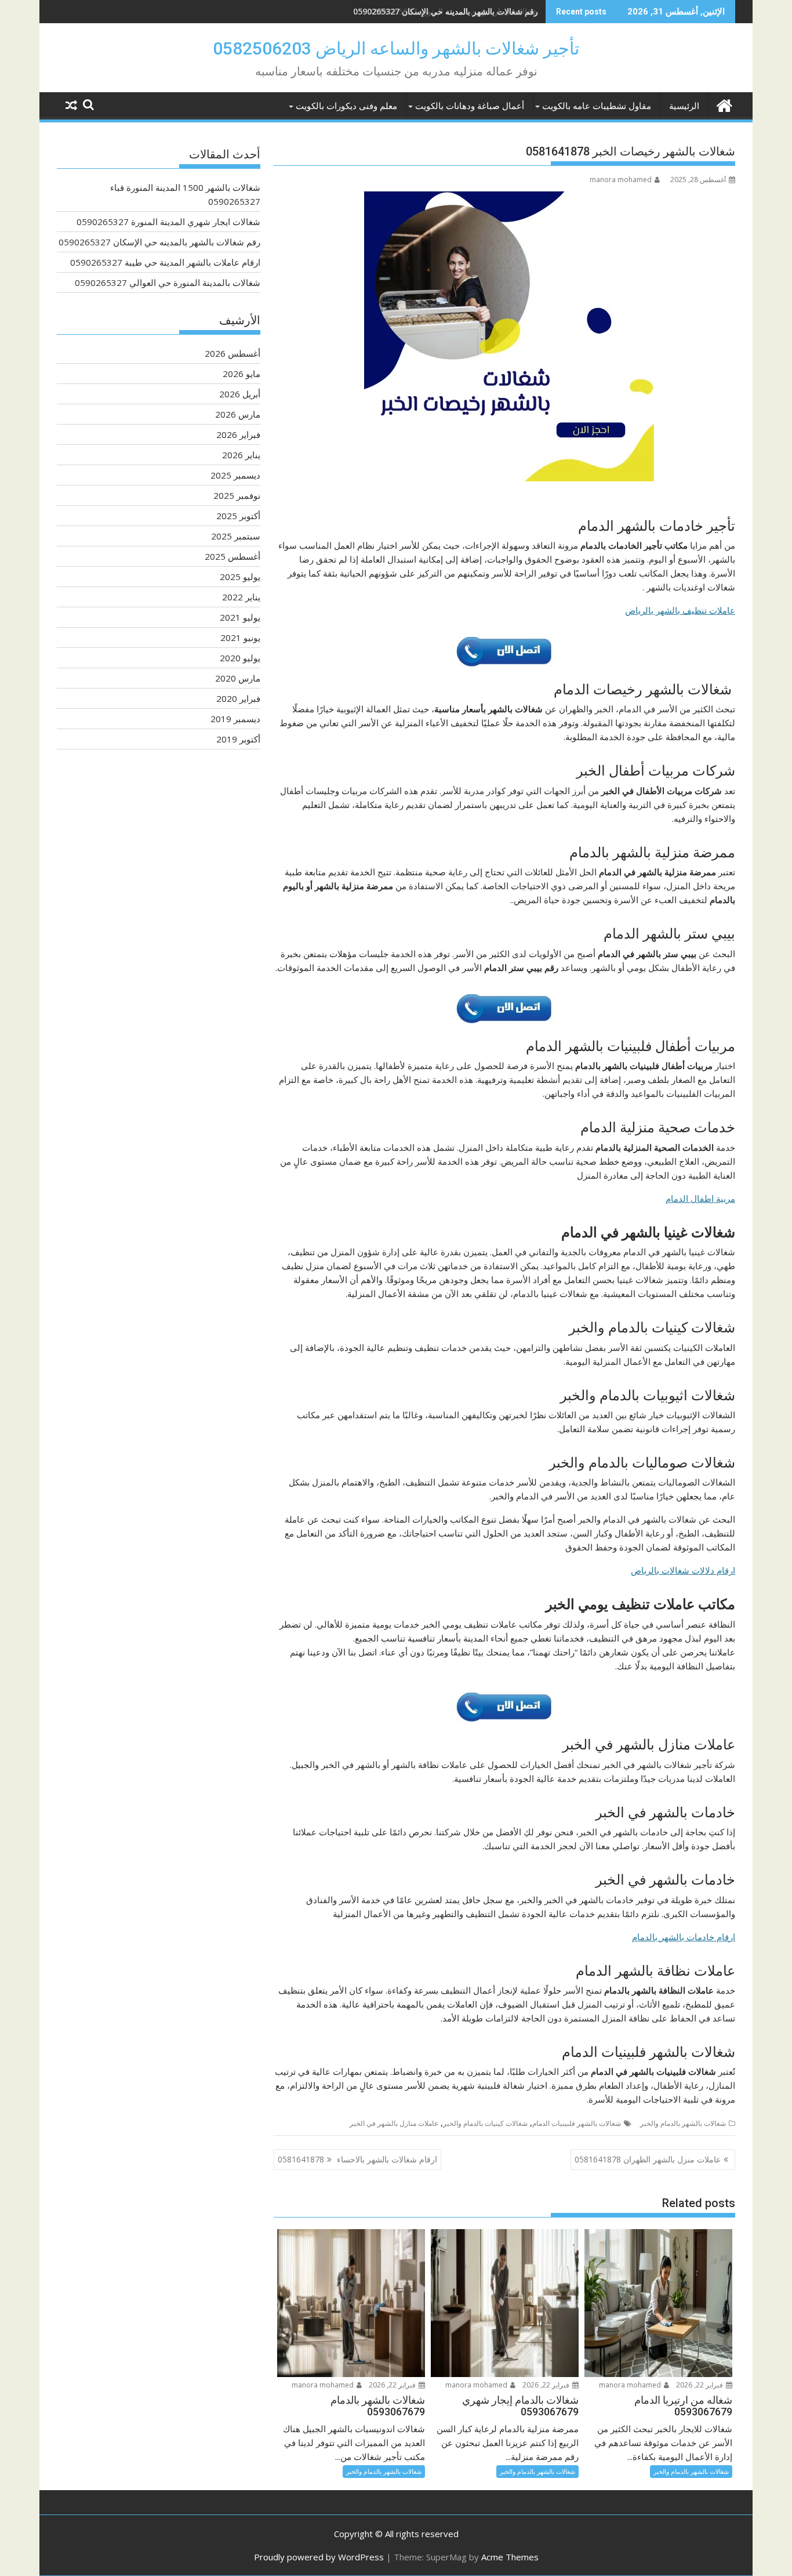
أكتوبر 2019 (238, 739)
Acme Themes (510, 2557)
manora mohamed (621, 180)
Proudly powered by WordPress (319, 2557)
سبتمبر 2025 (236, 536)
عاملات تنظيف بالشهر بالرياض (680, 610)
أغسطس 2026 (232, 353)
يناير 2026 (241, 455)
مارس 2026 (238, 414)
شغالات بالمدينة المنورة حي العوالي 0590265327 (168, 282)
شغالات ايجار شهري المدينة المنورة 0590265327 (168, 222)
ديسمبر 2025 (235, 475)
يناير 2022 (241, 597)
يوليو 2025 (240, 577)
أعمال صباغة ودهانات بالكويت (470, 106)
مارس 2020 (238, 678)
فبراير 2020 (238, 698)
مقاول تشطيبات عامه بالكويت (597, 106)
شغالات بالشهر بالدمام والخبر (683, 2123)
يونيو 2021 (240, 637)
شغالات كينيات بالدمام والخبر (485, 2123)
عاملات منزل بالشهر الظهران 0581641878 (648, 2159)
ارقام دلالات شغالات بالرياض (683, 1570)
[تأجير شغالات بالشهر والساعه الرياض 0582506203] (724, 104)
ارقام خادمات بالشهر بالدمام (684, 1937)
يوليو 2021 (240, 617)
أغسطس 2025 (232, 556)
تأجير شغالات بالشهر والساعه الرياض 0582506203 (396, 48)
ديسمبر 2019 (235, 719)
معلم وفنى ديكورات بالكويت (346, 106)
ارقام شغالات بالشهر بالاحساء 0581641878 (357, 2159)
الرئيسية (684, 106)
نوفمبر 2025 (237, 495)
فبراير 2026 (238, 434)
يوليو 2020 (240, 658)
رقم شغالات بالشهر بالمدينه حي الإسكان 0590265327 (446, 11)
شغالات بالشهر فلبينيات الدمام (577, 2123)
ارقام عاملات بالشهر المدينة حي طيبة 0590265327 (165, 262)
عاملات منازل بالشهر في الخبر (394, 2123)
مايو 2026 (241, 374)
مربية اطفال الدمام (700, 1198)
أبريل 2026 (240, 394)
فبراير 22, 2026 (700, 2385)
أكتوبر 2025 (238, 516)
